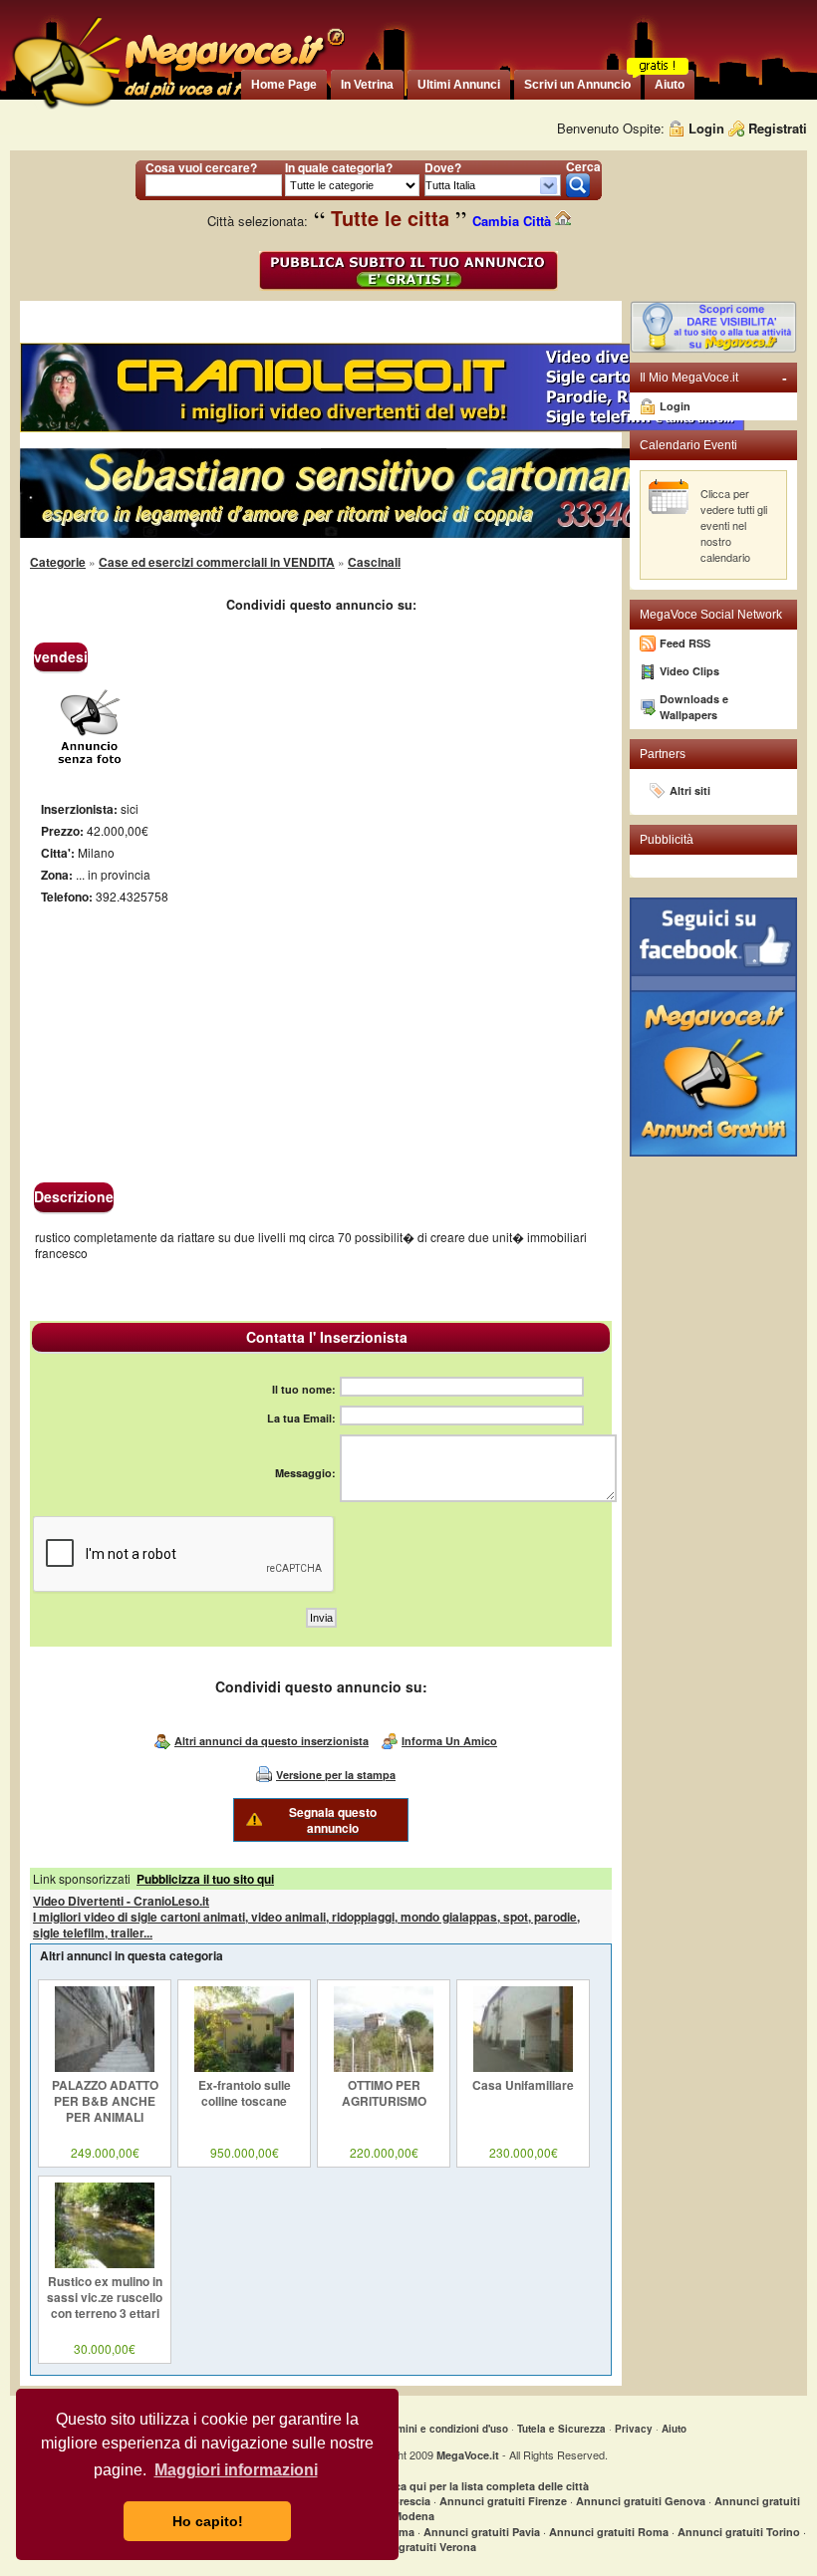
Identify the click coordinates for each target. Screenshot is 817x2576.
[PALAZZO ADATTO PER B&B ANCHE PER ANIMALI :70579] (105, 2067)
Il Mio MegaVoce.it (713, 378)
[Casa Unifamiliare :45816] (523, 2067)
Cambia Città (514, 221)
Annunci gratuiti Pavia (482, 2532)
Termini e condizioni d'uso (445, 2429)
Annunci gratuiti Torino (739, 2532)
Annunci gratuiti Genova (641, 2501)
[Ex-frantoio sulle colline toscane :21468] (244, 2067)
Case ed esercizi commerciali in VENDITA (217, 562)
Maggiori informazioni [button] (236, 2470)
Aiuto (674, 2429)
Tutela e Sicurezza (561, 2429)
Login (706, 128)
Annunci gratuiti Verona (413, 2547)
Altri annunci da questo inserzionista (272, 1741)
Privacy (634, 2429)
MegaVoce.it (468, 2455)
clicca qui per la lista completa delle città (483, 2486)
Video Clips (689, 671)
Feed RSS (685, 643)
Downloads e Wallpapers (694, 707)
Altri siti (690, 790)
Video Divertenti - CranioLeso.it (121, 1901)
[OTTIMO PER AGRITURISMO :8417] (384, 2067)
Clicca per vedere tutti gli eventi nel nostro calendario (734, 525)
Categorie (58, 562)
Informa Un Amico (449, 1741)
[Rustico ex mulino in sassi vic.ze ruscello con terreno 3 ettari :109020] (105, 2263)
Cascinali (374, 562)
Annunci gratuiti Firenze (503, 2501)
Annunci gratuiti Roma (609, 2532)
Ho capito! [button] (208, 2521)
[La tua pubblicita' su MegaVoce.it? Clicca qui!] (713, 348)
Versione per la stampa (336, 1775)
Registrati (778, 128)
